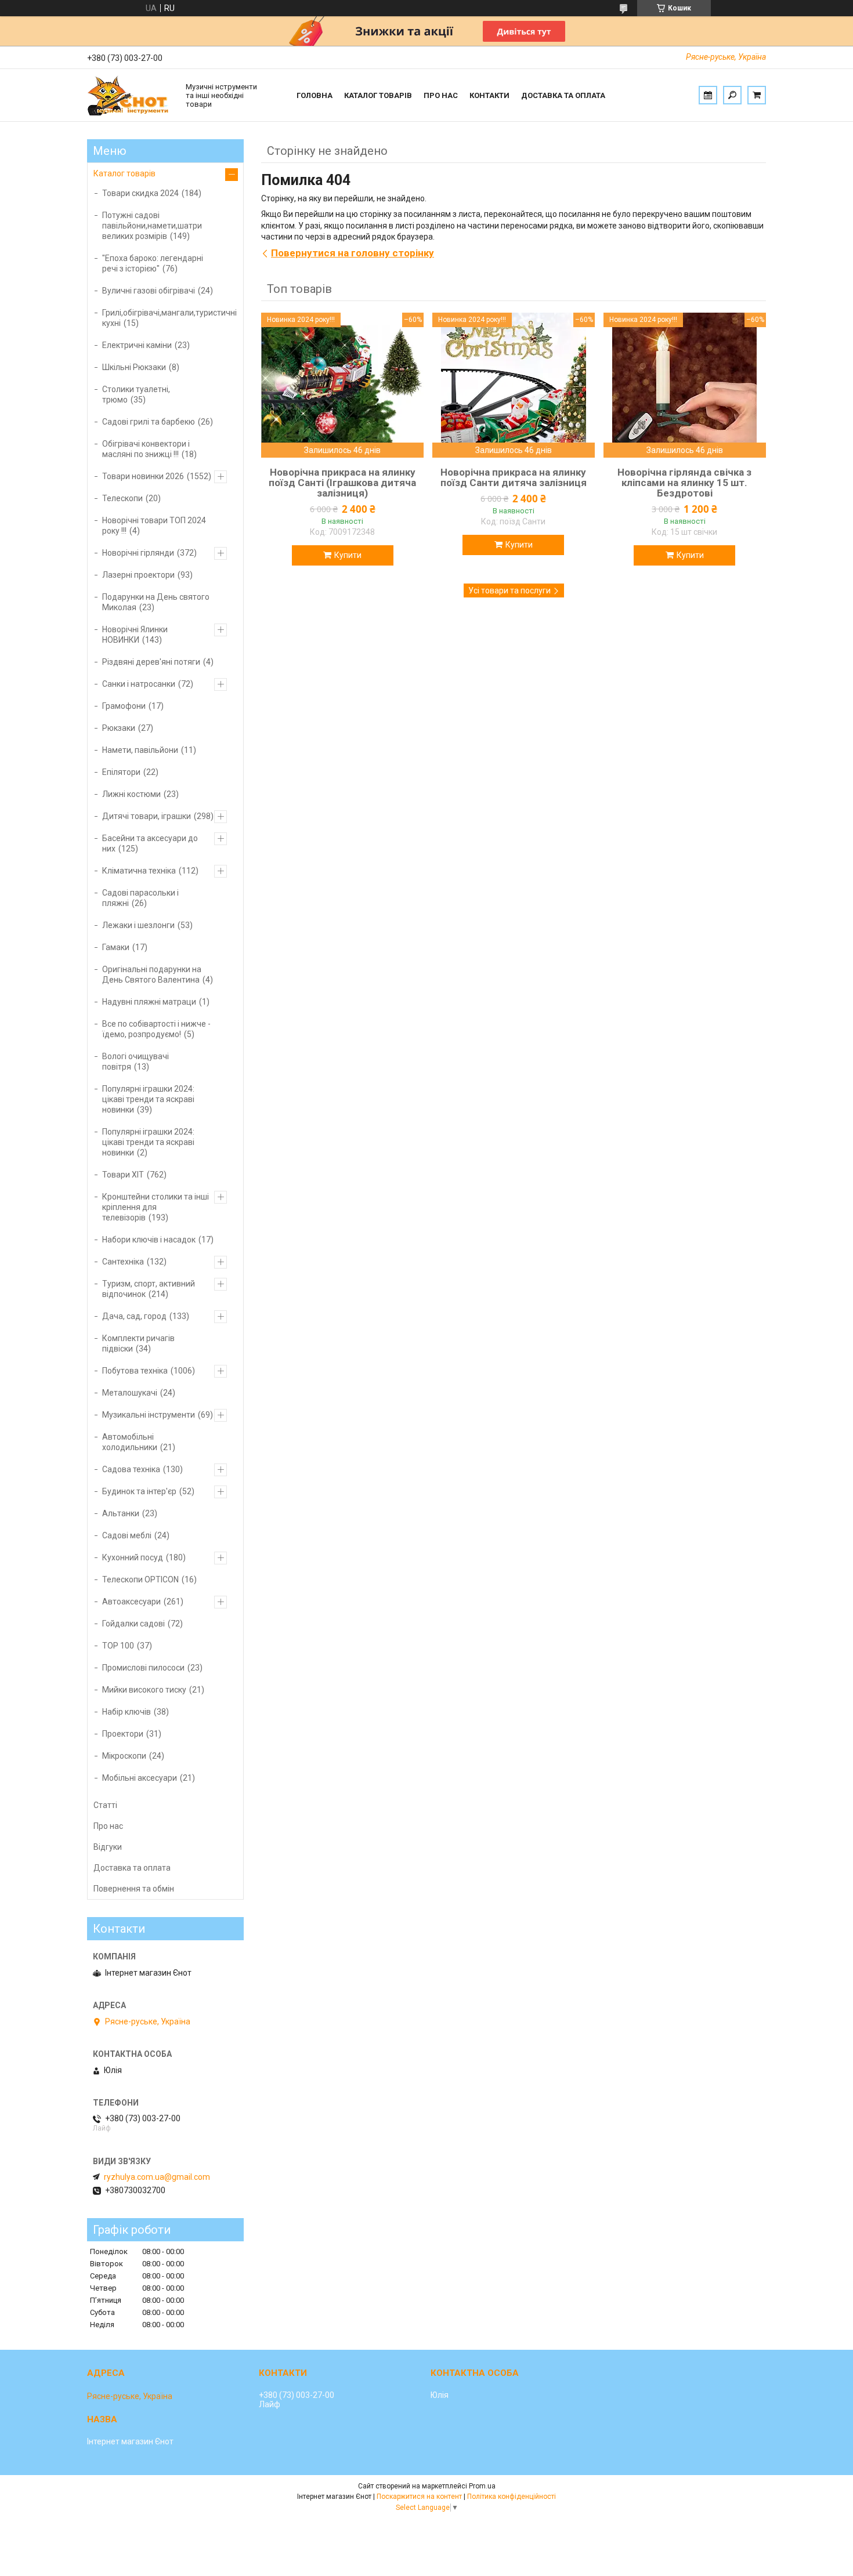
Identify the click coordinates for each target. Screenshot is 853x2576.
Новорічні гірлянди (138, 553)
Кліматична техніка (139, 871)
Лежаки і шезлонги (138, 925)
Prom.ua (482, 2486)
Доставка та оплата (563, 95)
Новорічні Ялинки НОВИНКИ (135, 635)
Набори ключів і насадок (149, 1240)
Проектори (123, 1734)
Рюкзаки (119, 728)
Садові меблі (127, 1535)
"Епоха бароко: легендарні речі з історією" (153, 263)
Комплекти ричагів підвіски (138, 1343)
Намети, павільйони (140, 750)
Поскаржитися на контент (419, 2497)
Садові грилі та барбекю (149, 422)
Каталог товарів (378, 95)
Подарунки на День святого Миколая (156, 602)
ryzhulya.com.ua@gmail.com (157, 2177)
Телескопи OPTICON (140, 1579)
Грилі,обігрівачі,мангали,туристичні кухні (169, 318)
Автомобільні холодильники (130, 1442)
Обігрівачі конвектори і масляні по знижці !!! (146, 449)
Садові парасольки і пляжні (140, 898)
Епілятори (121, 772)
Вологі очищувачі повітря (135, 1061)
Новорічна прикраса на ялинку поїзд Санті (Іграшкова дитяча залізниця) (342, 483)
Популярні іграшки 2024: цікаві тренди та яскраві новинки (148, 1099)
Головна (315, 95)
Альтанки (121, 1513)
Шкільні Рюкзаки (134, 367)
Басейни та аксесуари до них (150, 843)
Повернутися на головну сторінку (353, 253)
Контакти (489, 95)
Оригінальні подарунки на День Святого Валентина (152, 974)
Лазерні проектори (138, 575)
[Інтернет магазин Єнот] (131, 95)
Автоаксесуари (131, 1602)
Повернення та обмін (134, 1889)
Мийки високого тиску (144, 1690)
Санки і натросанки (139, 684)
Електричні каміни (137, 345)
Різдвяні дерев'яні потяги (151, 662)
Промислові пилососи (143, 1668)
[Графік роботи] (708, 95)
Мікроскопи (124, 1756)
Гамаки (116, 947)
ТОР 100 (118, 1646)
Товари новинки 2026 (143, 476)
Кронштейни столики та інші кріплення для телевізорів (156, 1207)
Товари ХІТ (123, 1175)
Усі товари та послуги (509, 590)
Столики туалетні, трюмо (136, 394)
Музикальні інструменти (149, 1415)
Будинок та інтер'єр (139, 1491)
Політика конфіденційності (512, 2497)
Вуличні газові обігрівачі (149, 291)
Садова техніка (131, 1469)
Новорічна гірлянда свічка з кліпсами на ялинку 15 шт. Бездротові (684, 483)
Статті (105, 1805)
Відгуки (108, 1847)
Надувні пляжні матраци (149, 1002)
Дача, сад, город (134, 1316)
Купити (348, 555)
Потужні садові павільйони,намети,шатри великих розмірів (152, 226)
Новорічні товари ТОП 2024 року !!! (154, 526)
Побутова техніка (135, 1371)
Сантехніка (123, 1262)
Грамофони (124, 706)
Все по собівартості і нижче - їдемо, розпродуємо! (156, 1029)
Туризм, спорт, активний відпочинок (149, 1289)
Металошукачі (130, 1393)
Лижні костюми (131, 794)
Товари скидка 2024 (140, 193)
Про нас (441, 95)
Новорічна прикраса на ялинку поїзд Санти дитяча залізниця (514, 477)
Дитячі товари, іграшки (147, 816)
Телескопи (122, 498)
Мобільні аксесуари (140, 1778)
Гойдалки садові (133, 1624)
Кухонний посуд (133, 1557)
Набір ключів (126, 1712)
